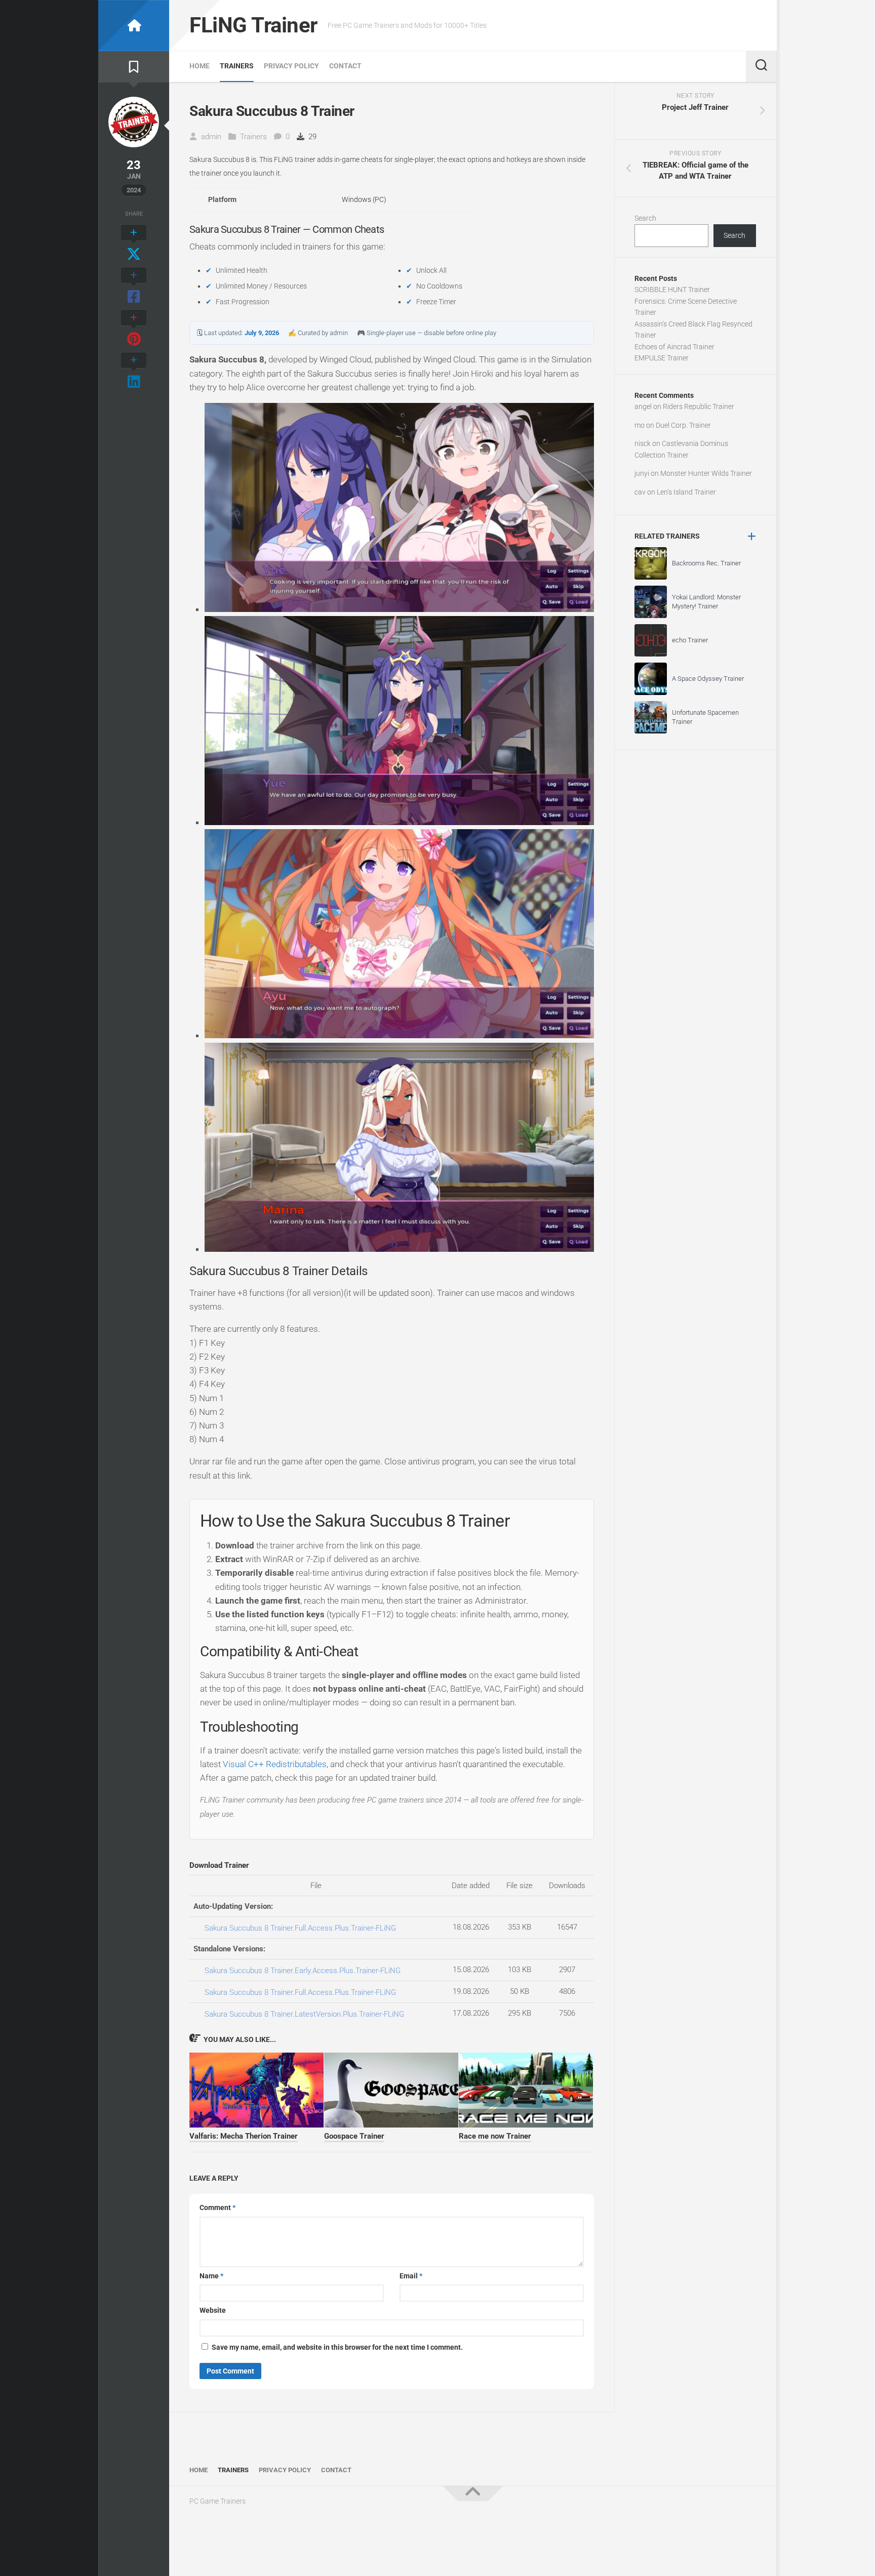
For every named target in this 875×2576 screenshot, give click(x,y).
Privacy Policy (291, 66)
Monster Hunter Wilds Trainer (706, 473)
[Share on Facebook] (134, 287)
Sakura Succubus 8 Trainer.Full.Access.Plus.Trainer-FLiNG (300, 1928)
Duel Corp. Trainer (683, 425)
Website (213, 2310)
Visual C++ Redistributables (275, 1764)
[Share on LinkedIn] (134, 372)
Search (645, 218)
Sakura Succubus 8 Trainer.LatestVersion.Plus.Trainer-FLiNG (304, 2014)
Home (200, 66)
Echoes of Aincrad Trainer (674, 347)
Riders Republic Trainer (699, 406)
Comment (217, 2207)
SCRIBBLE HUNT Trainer (672, 290)
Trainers (237, 66)
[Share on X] (134, 244)
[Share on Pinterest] (134, 329)
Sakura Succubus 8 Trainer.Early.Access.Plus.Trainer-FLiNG (303, 1971)
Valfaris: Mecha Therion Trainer (244, 2136)
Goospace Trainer (354, 2136)
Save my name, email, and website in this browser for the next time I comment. (337, 2347)
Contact (345, 66)
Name (211, 2276)
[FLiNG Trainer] (134, 26)
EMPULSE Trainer (662, 358)
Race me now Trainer (495, 2136)
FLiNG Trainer (253, 25)
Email (411, 2276)
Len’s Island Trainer (686, 492)
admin (211, 137)
